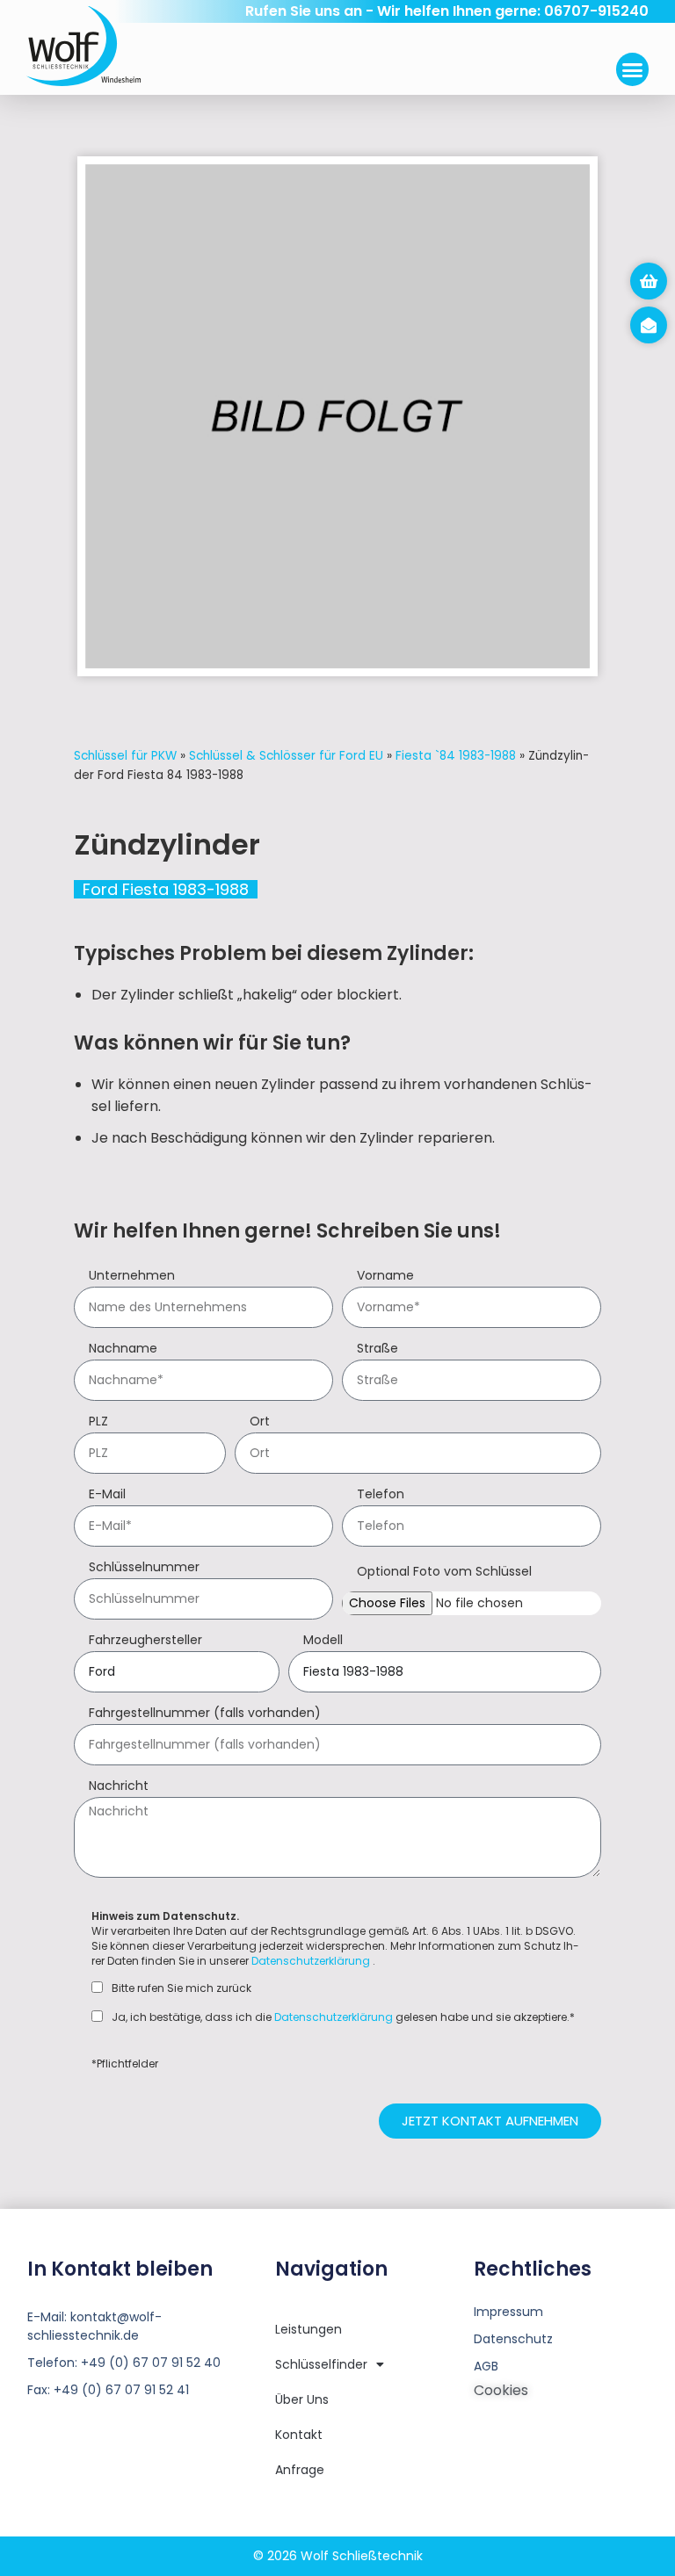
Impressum (508, 2312)
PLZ (98, 1422)
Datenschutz (513, 2339)
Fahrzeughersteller (145, 1641)
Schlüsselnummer (144, 1568)
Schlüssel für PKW (125, 756)
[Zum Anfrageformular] (649, 281)
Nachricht (119, 1787)
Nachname (123, 1349)
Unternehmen (132, 1277)
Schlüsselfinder (321, 2364)
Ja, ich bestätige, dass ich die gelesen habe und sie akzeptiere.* (343, 2017)
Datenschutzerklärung (311, 1961)
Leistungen (308, 2329)
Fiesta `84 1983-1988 (456, 756)
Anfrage (300, 2470)
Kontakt (299, 2435)
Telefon (381, 1495)
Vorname (385, 1277)
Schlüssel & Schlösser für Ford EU (286, 756)
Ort (260, 1422)
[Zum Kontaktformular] (649, 325)
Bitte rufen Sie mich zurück (181, 1988)
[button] (633, 69)
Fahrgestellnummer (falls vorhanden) (205, 1714)
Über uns (302, 2399)
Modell (323, 1641)
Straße (377, 1349)
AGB (486, 2366)
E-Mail (107, 1495)
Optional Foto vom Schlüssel (444, 1573)
